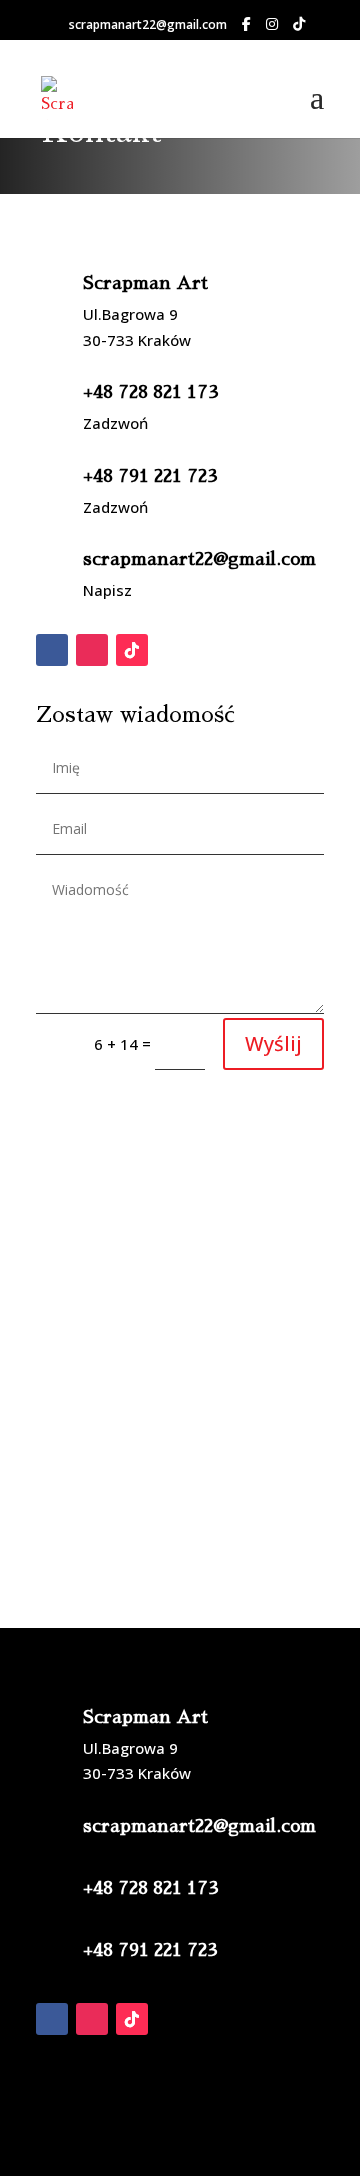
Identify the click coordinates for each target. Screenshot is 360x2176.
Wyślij (273, 1043)
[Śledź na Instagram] (92, 650)
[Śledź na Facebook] (52, 650)
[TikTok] (299, 24)
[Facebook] (246, 24)
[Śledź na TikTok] (132, 650)
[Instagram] (272, 24)
